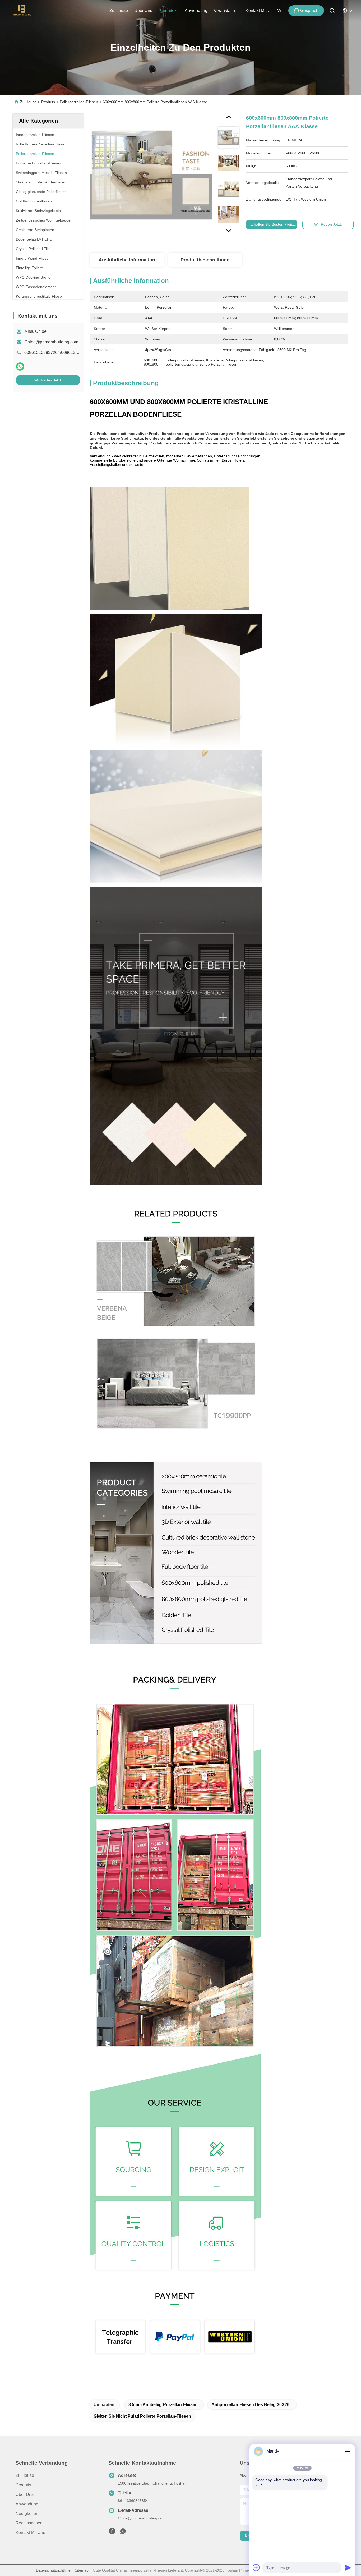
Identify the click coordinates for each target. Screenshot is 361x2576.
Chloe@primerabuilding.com (51, 342)
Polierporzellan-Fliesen (79, 102)
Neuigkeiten (27, 2513)
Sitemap (82, 2570)
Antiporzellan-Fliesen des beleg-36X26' (251, 2405)
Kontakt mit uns (30, 2533)
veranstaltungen (226, 11)
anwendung (196, 10)
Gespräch (309, 10)
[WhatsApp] (20, 367)
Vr (279, 10)
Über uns (143, 10)
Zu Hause (119, 10)
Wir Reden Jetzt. (48, 380)
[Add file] (256, 2568)
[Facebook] (112, 2533)
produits (166, 11)
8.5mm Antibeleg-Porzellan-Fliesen (163, 2405)
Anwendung (27, 2504)
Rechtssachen (29, 2523)
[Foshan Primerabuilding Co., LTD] (22, 11)
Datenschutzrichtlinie (53, 2570)
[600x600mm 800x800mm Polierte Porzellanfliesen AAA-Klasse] (151, 175)
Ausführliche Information (127, 260)
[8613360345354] (123, 2533)
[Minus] (348, 2451)
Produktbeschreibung (205, 260)
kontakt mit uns (258, 10)
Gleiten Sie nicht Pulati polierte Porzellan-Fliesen (142, 2416)
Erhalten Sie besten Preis (272, 224)
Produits (48, 102)
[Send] (348, 2568)
